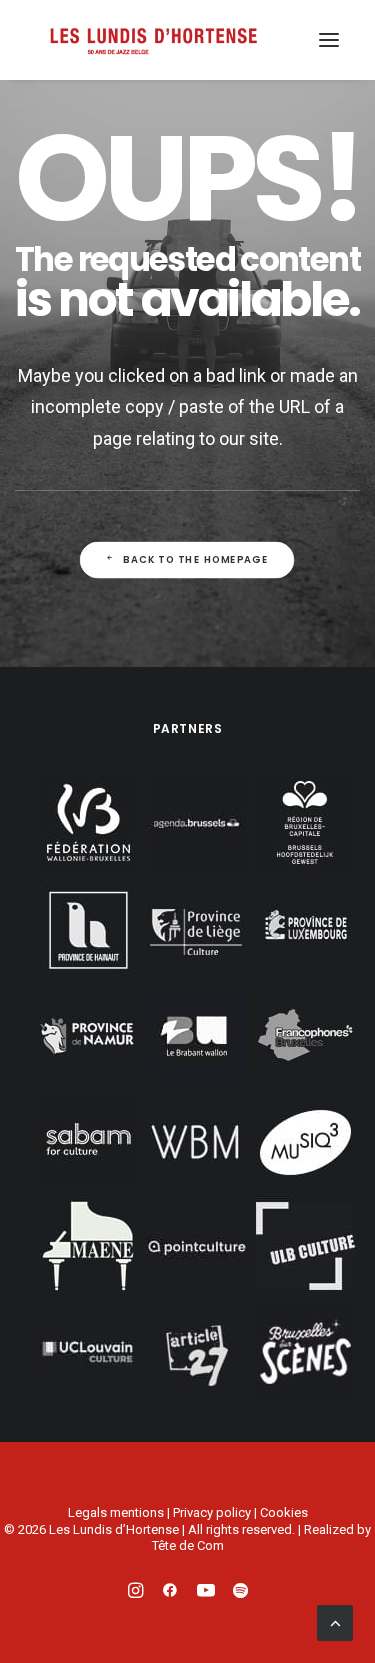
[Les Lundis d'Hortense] (153, 40)
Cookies (284, 1512)
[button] (329, 40)
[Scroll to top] (335, 1621)
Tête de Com (188, 1545)
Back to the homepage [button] (197, 560)
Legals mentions (116, 1512)
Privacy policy (212, 1512)
